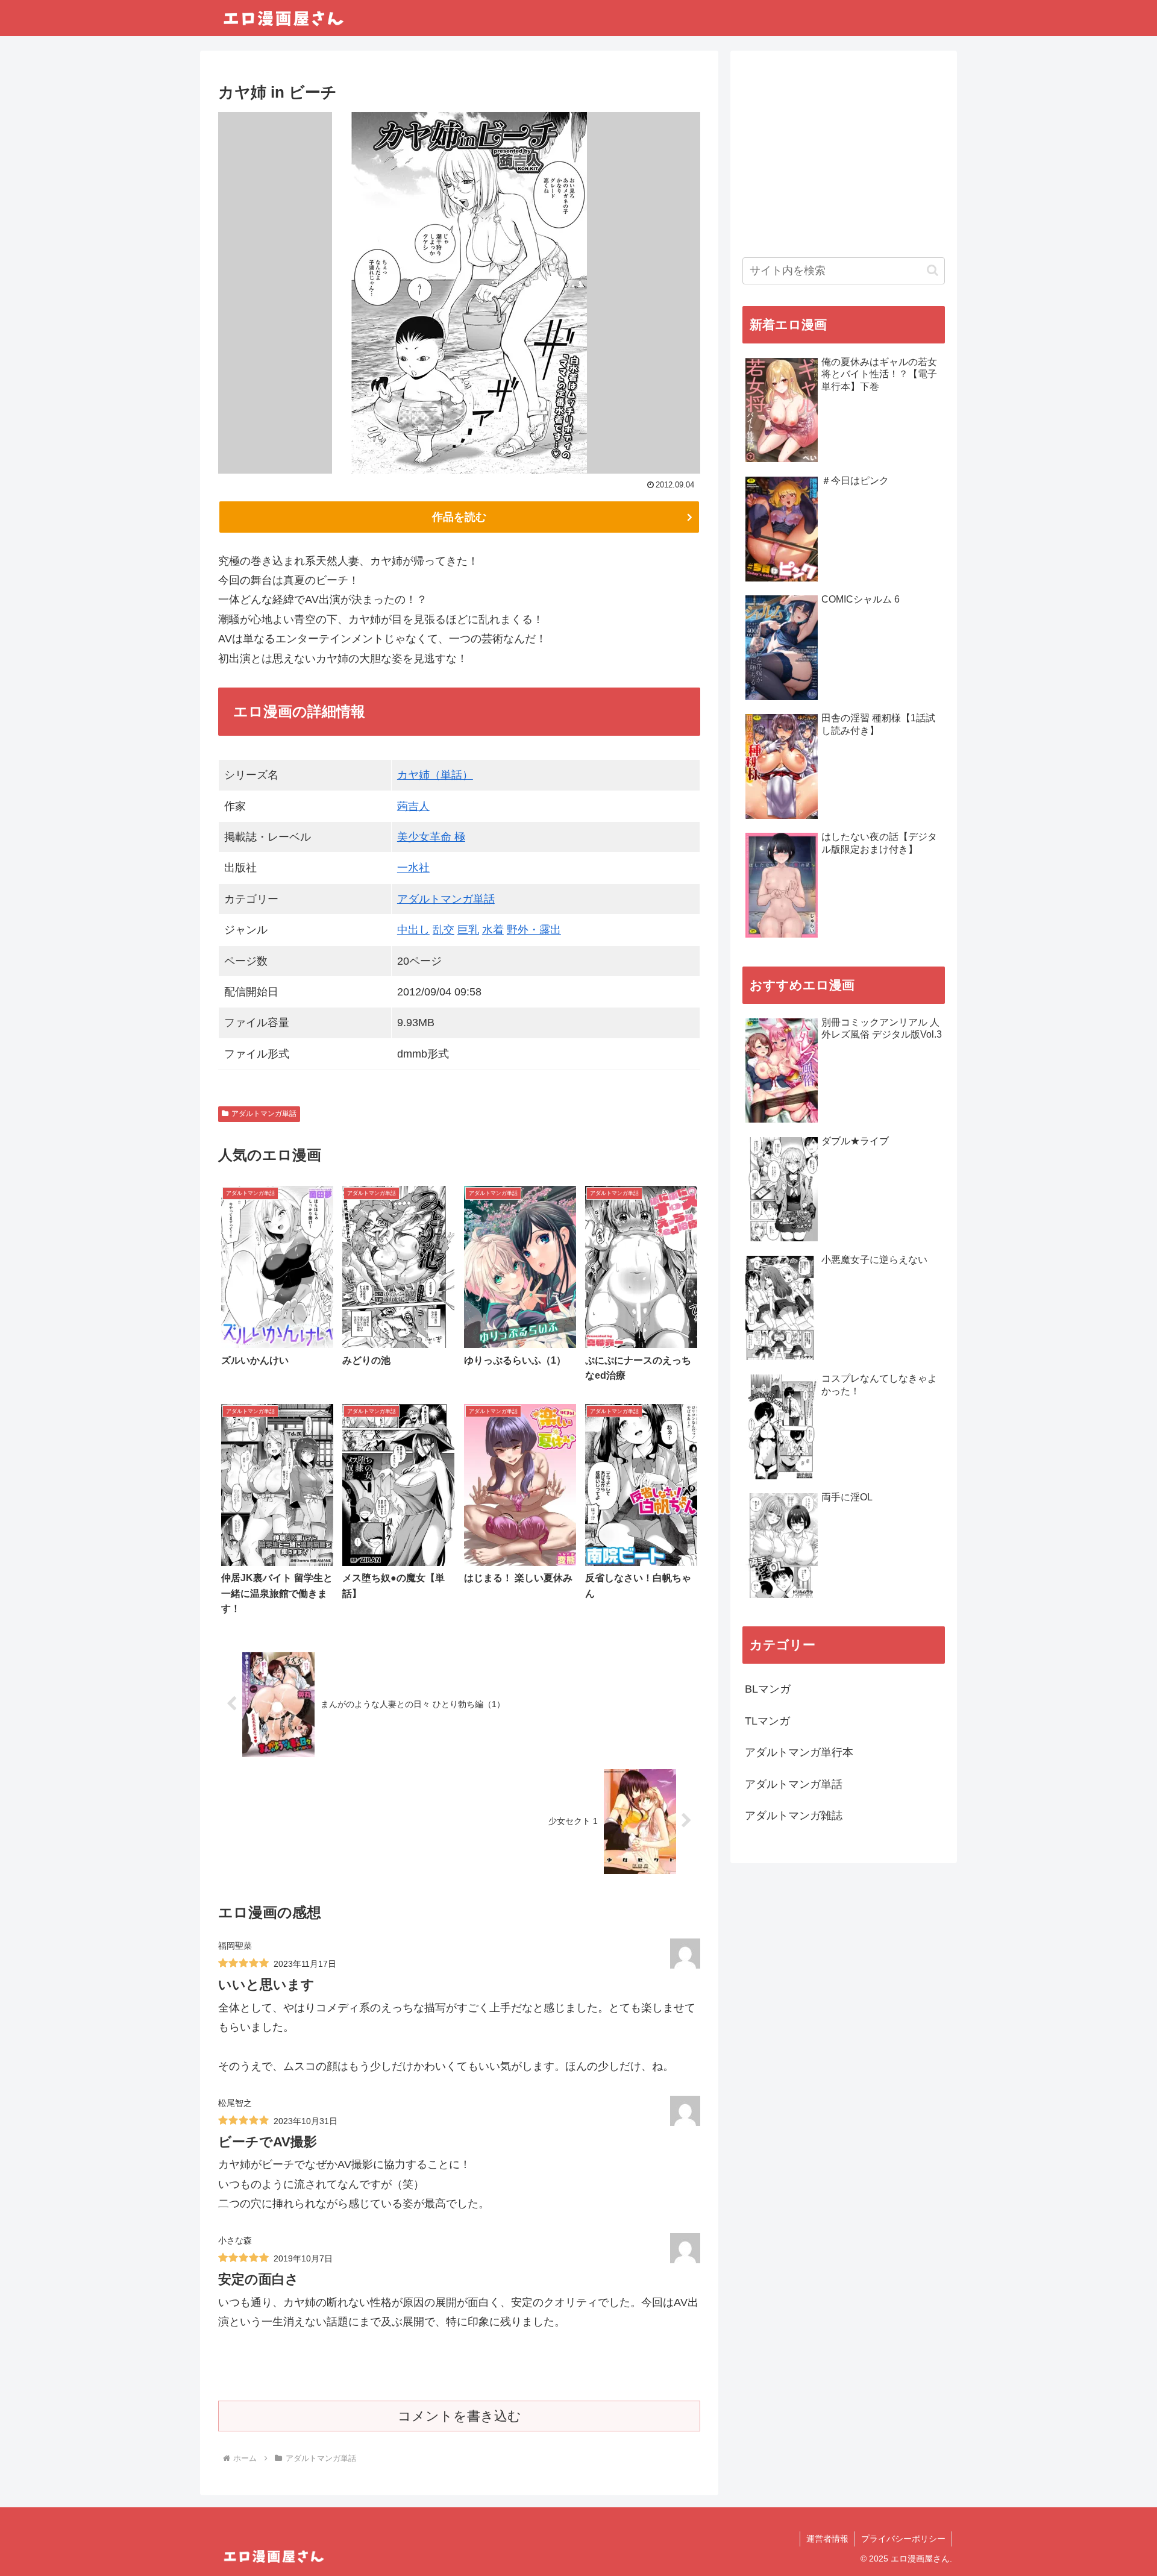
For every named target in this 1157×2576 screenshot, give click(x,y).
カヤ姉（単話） (435, 775)
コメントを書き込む (459, 2416)
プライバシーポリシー (903, 2539)
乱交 (444, 930)
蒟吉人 (413, 806)
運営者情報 (827, 2539)
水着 (493, 930)
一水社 (413, 868)
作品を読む (459, 517)
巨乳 (468, 930)
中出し (413, 930)
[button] (933, 270)
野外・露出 (534, 930)
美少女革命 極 (431, 837)
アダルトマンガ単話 (446, 899)
